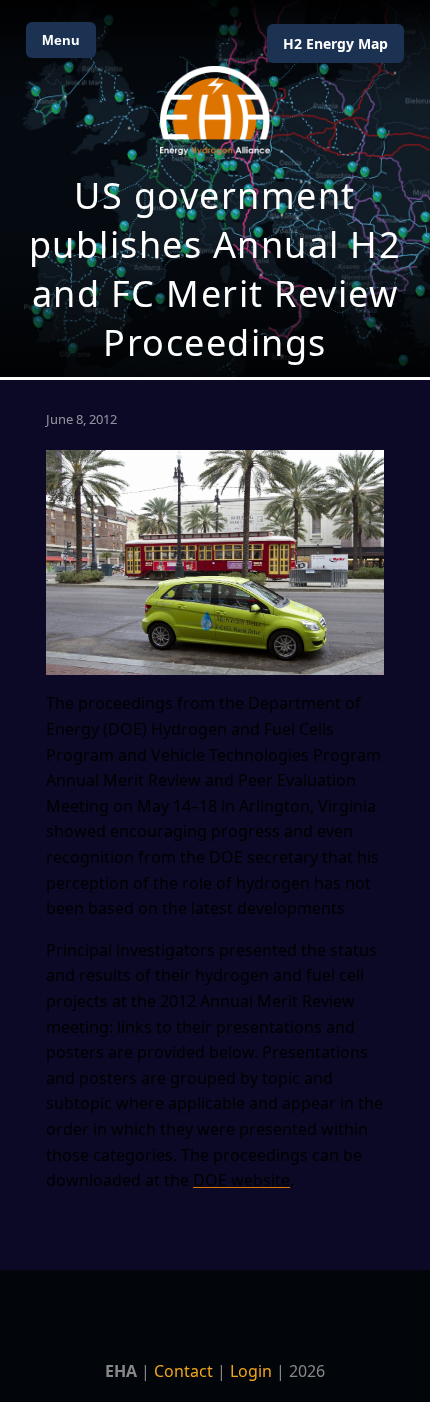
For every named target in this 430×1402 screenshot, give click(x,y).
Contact (183, 1371)
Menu (61, 40)
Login (251, 1371)
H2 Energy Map (335, 43)
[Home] (215, 110)
